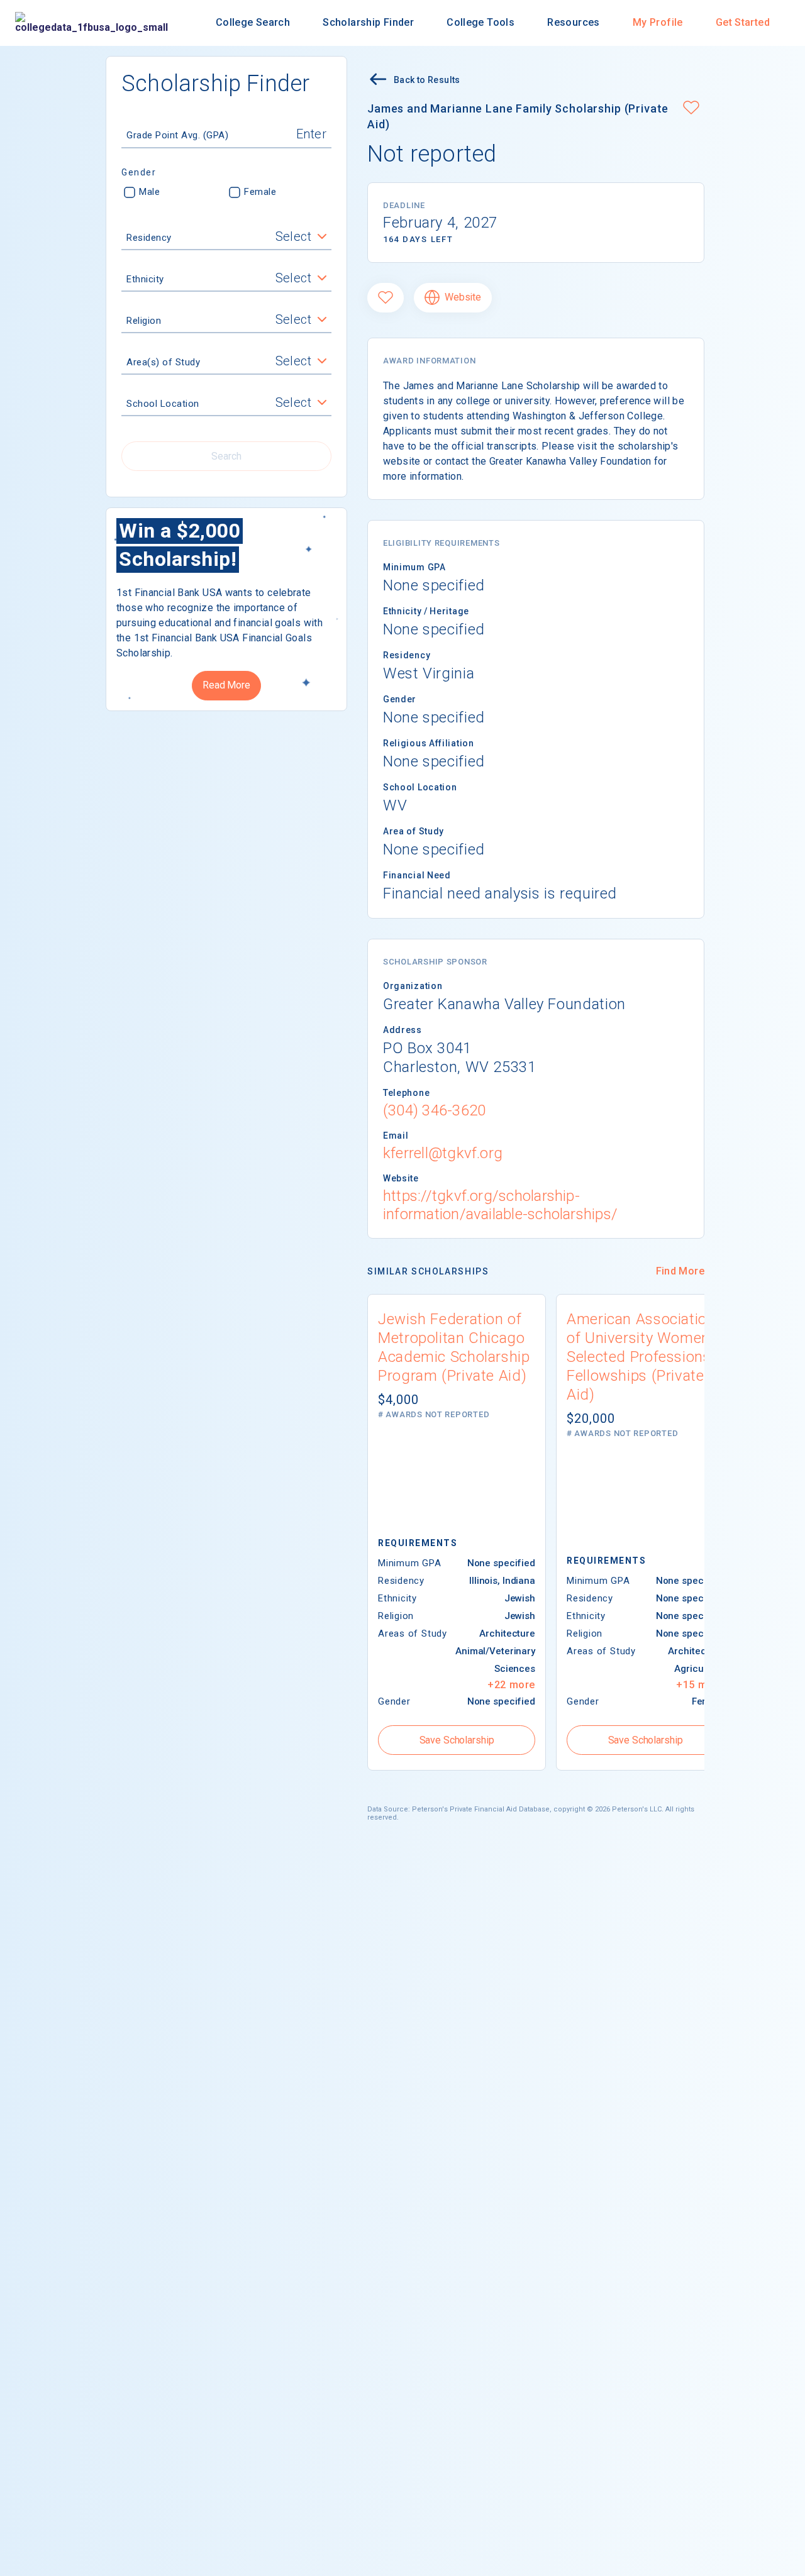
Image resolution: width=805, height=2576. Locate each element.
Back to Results (427, 80)
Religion (144, 321)
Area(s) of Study (163, 363)
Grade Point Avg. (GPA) (177, 136)
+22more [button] (511, 1685)
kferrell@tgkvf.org (443, 1153)
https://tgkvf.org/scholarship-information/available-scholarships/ (500, 1205)
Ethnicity (145, 280)
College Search (253, 22)
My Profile (658, 22)
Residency (149, 238)
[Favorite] (386, 298)
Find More (680, 1271)
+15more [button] (700, 1685)
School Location (163, 404)
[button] (691, 109)
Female (260, 192)
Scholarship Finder (368, 22)
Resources (573, 22)
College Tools (480, 22)
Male (149, 192)
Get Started (743, 22)
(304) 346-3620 (434, 1110)
